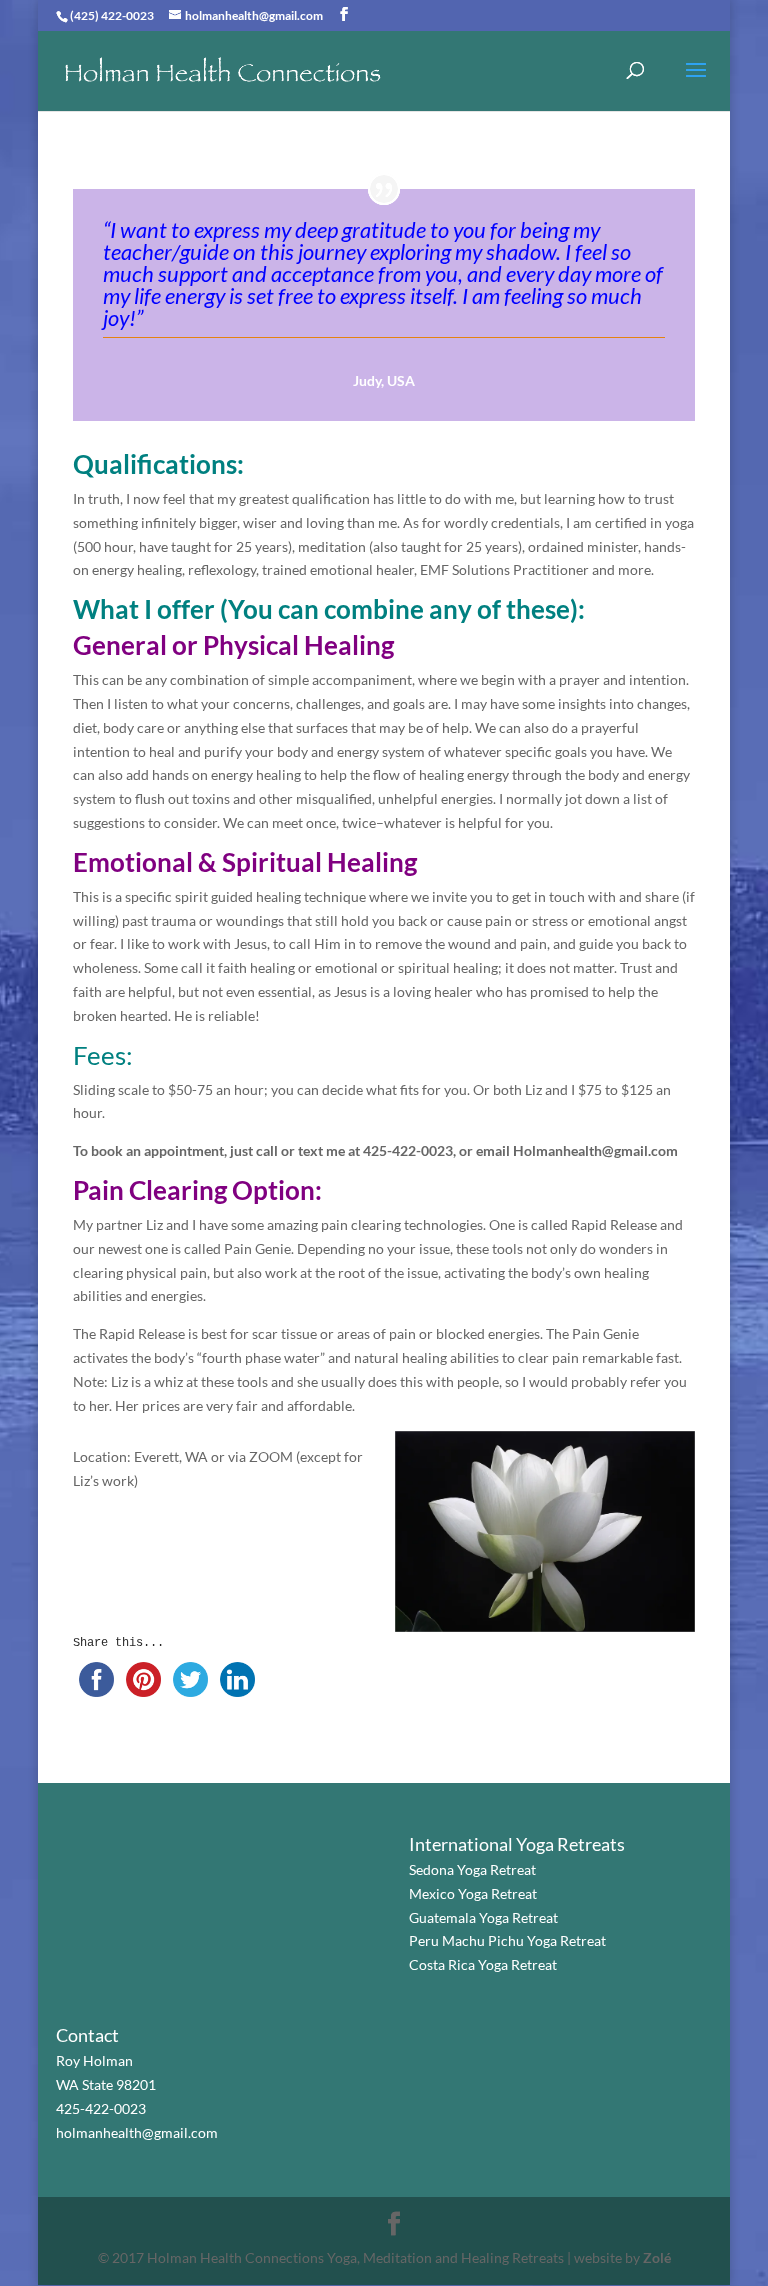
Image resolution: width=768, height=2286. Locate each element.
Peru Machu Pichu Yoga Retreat (507, 1940)
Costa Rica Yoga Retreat (483, 1964)
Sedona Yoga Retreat (472, 1869)
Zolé (657, 2257)
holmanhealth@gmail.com (137, 2132)
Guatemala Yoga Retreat (483, 1917)
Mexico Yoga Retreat (473, 1893)
